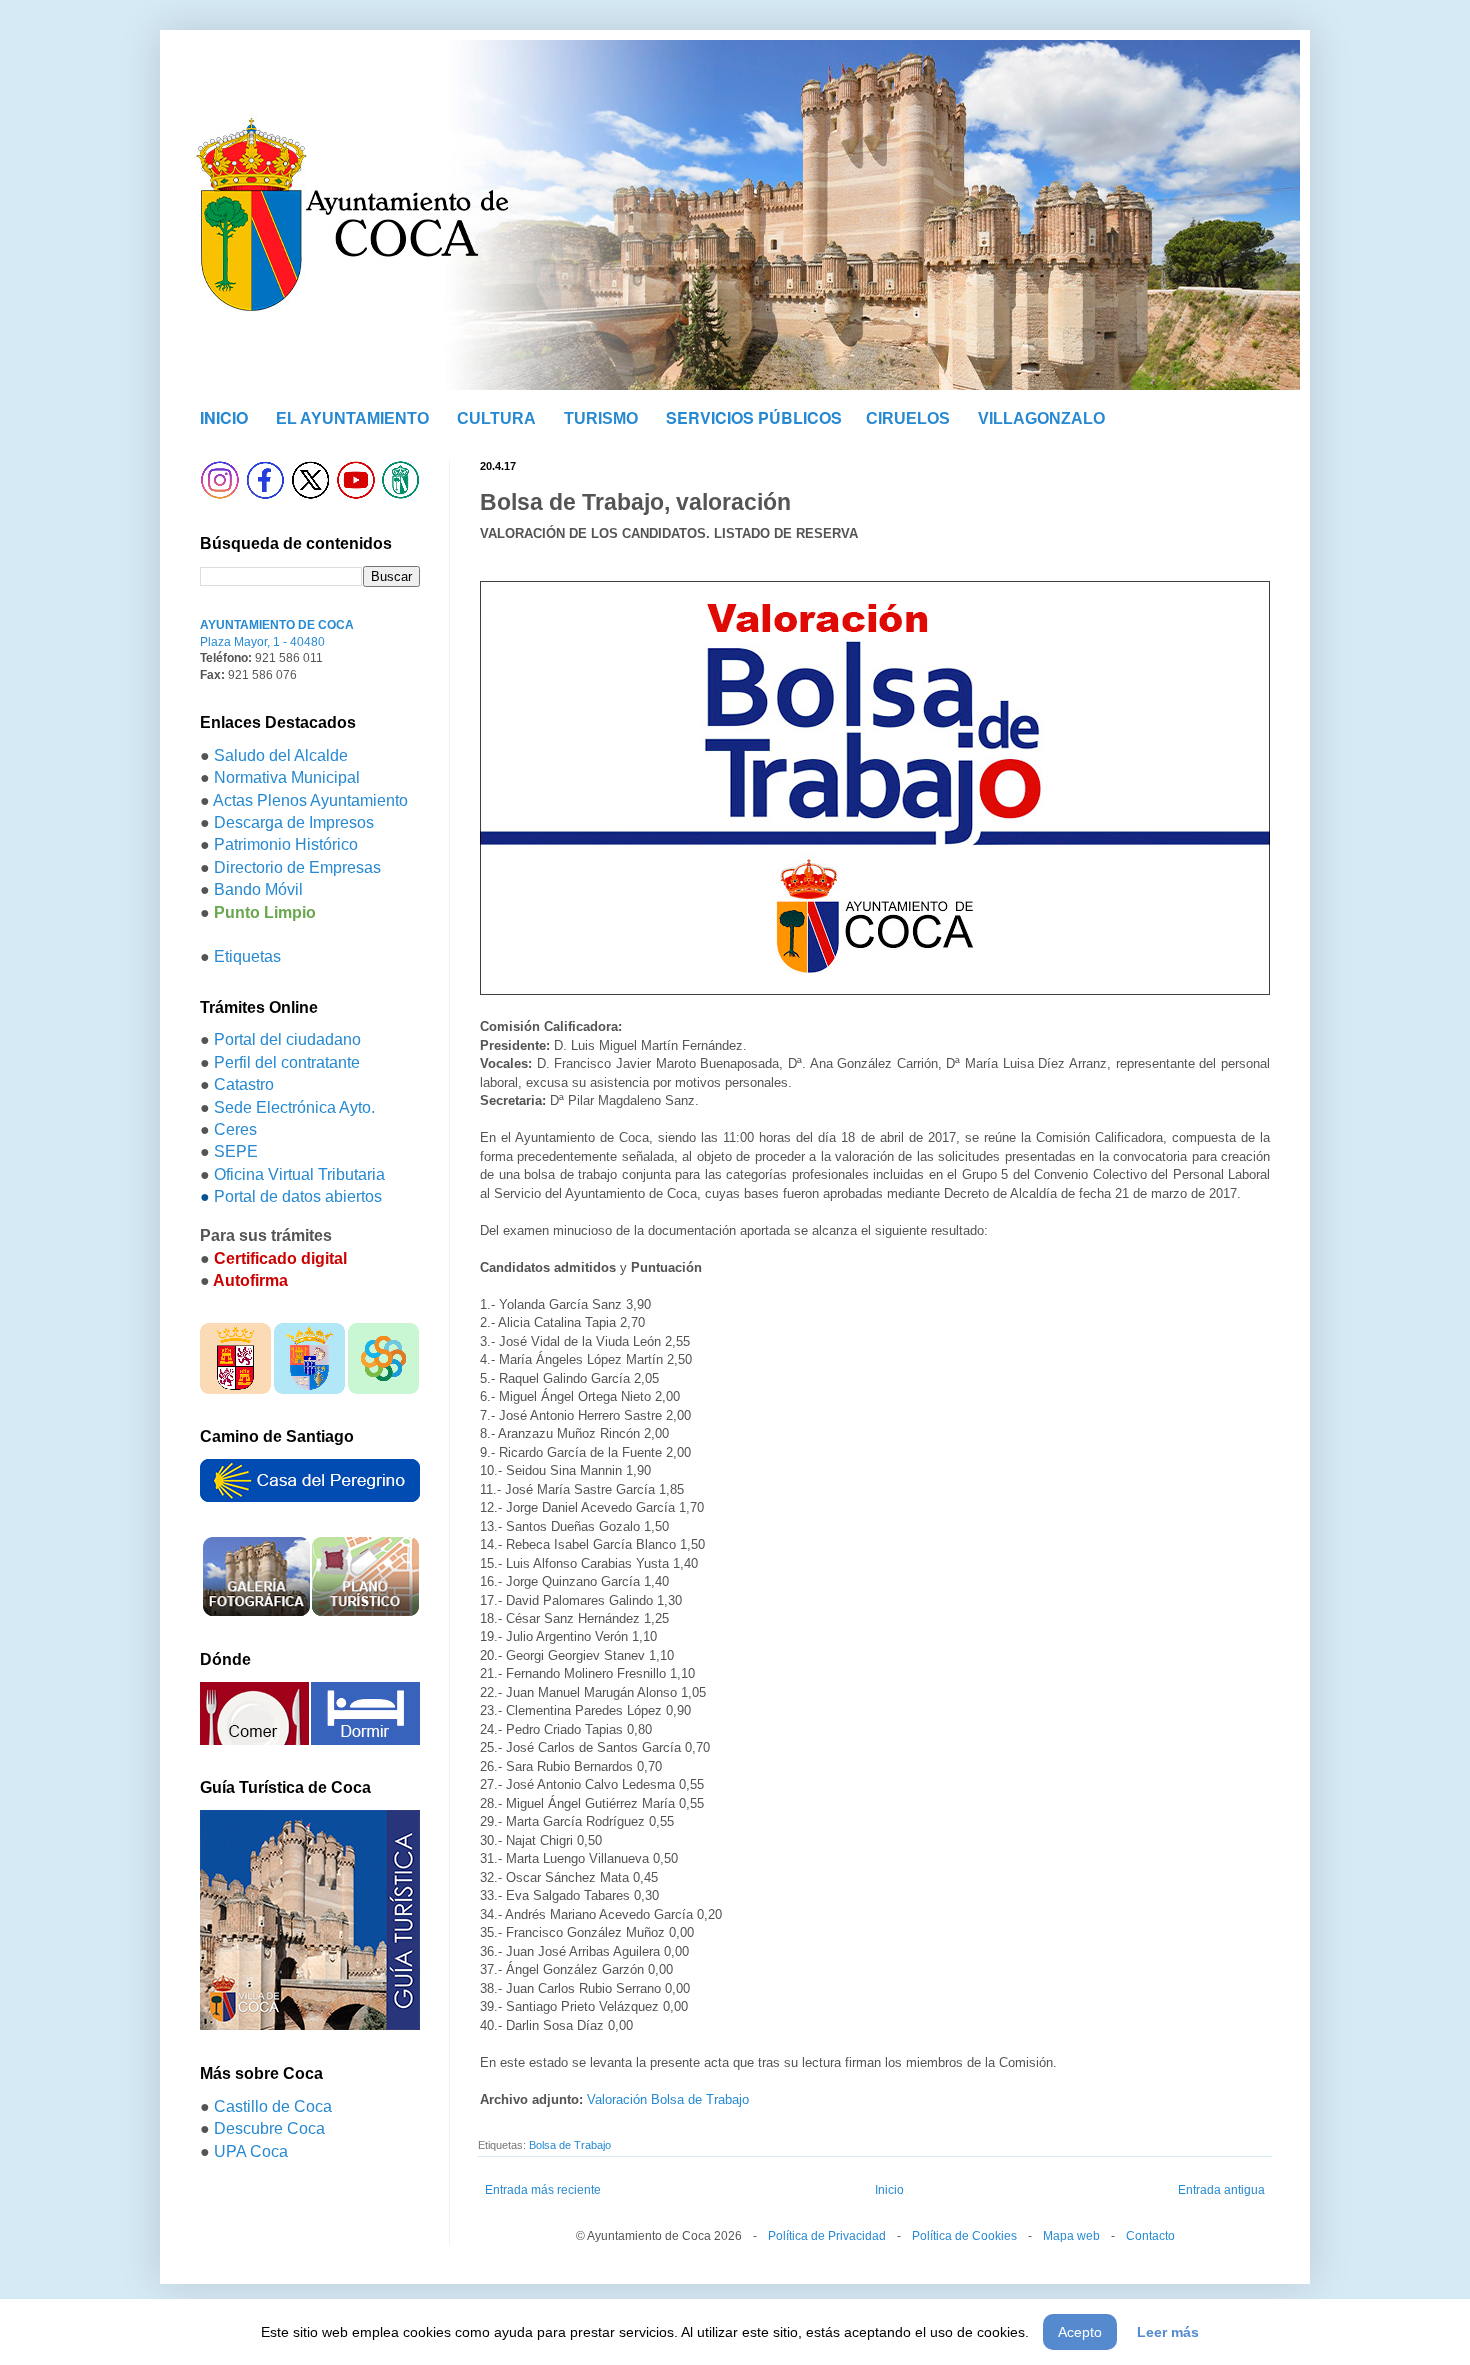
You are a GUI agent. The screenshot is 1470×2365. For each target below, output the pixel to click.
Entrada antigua (1221, 2190)
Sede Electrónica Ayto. (294, 1107)
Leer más (1168, 2332)
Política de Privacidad (827, 2236)
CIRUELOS (908, 418)
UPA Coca (251, 2151)
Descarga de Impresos (294, 822)
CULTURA (496, 418)
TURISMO (601, 418)
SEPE (236, 1151)
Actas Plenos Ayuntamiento (310, 800)
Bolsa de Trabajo (570, 2145)
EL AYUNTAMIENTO (352, 418)
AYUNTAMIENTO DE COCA (277, 625)
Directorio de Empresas (297, 867)
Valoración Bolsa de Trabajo (670, 2099)
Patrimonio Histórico (286, 844)
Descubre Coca (269, 2128)
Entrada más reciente (543, 2190)
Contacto (1150, 2236)
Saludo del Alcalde (281, 755)
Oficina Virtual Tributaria (299, 1174)
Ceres (235, 1129)
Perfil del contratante (287, 1062)
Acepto (1080, 2332)
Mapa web (1071, 2236)
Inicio (889, 2190)
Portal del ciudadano (287, 1039)
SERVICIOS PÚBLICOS (754, 417)
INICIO (224, 417)
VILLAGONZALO (1041, 418)
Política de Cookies (964, 2236)
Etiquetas (247, 956)
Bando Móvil (258, 889)
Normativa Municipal (287, 777)
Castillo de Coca (273, 2106)
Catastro (244, 1084)
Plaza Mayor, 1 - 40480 (262, 642)
